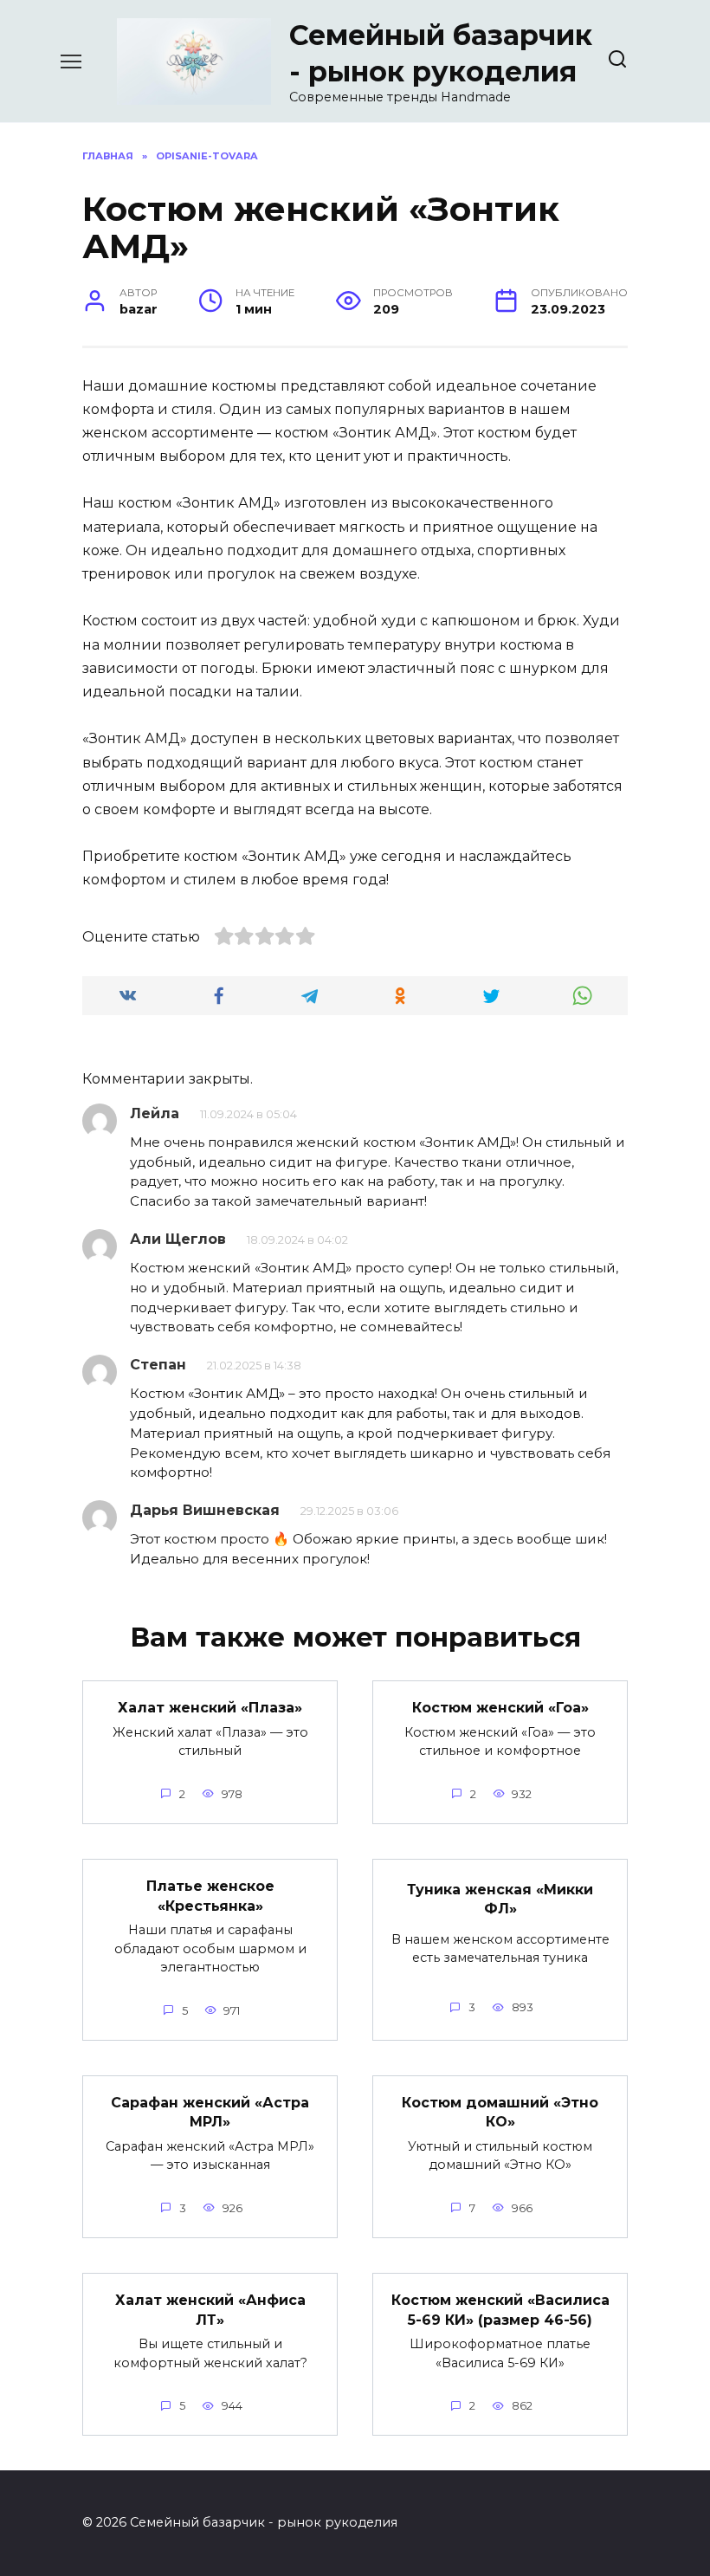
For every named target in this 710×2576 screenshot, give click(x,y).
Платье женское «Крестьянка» (210, 1896)
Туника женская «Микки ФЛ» (500, 1898)
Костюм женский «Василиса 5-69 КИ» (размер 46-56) (500, 2310)
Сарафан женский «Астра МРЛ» (210, 2112)
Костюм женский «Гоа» (500, 1708)
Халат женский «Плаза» (210, 1708)
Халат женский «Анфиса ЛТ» (210, 2310)
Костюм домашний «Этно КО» (500, 2112)
